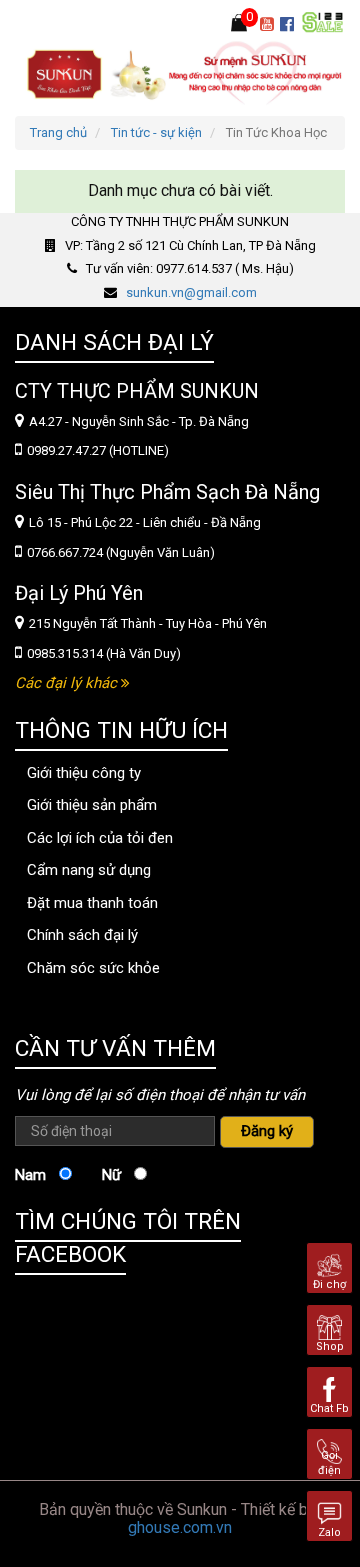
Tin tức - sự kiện (156, 132)
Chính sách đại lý (82, 935)
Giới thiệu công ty (84, 773)
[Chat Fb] (329, 1390)
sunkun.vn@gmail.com (191, 292)
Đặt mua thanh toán (92, 903)
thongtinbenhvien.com (79, 1002)
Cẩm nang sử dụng (89, 870)
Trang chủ (58, 132)
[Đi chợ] (329, 1266)
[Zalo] (329, 1514)
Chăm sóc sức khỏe (93, 968)
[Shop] (329, 1328)
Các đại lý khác (68, 683)
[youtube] (270, 25)
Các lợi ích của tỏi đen (100, 838)
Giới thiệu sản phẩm (92, 805)
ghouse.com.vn (180, 1527)
